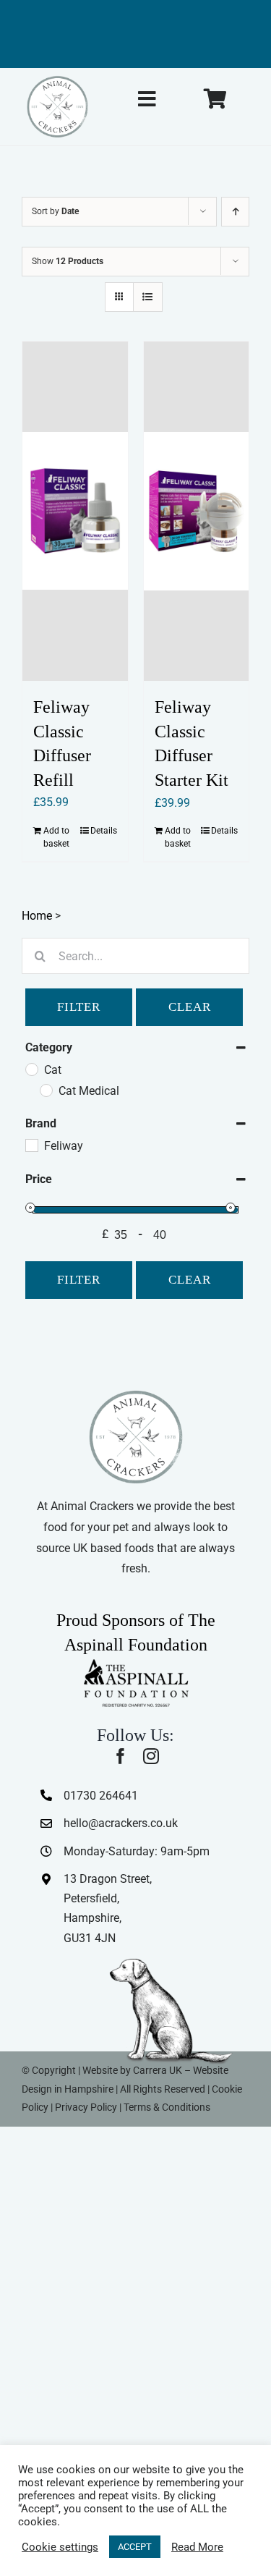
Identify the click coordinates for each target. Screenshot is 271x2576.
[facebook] (121, 1756)
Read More (197, 2547)
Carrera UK (158, 2070)
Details (104, 831)
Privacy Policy (86, 2107)
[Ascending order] (235, 212)
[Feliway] (31, 1145)
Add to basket (56, 837)
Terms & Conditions (167, 2107)
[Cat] (31, 1069)
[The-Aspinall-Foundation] (136, 1662)
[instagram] (151, 1756)
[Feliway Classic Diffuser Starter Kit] (197, 512)
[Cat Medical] (46, 1090)
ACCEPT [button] (135, 2547)
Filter (79, 1007)
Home (37, 916)
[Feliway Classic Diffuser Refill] (75, 511)
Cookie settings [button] (60, 2547)
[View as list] (148, 297)
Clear (190, 1007)
